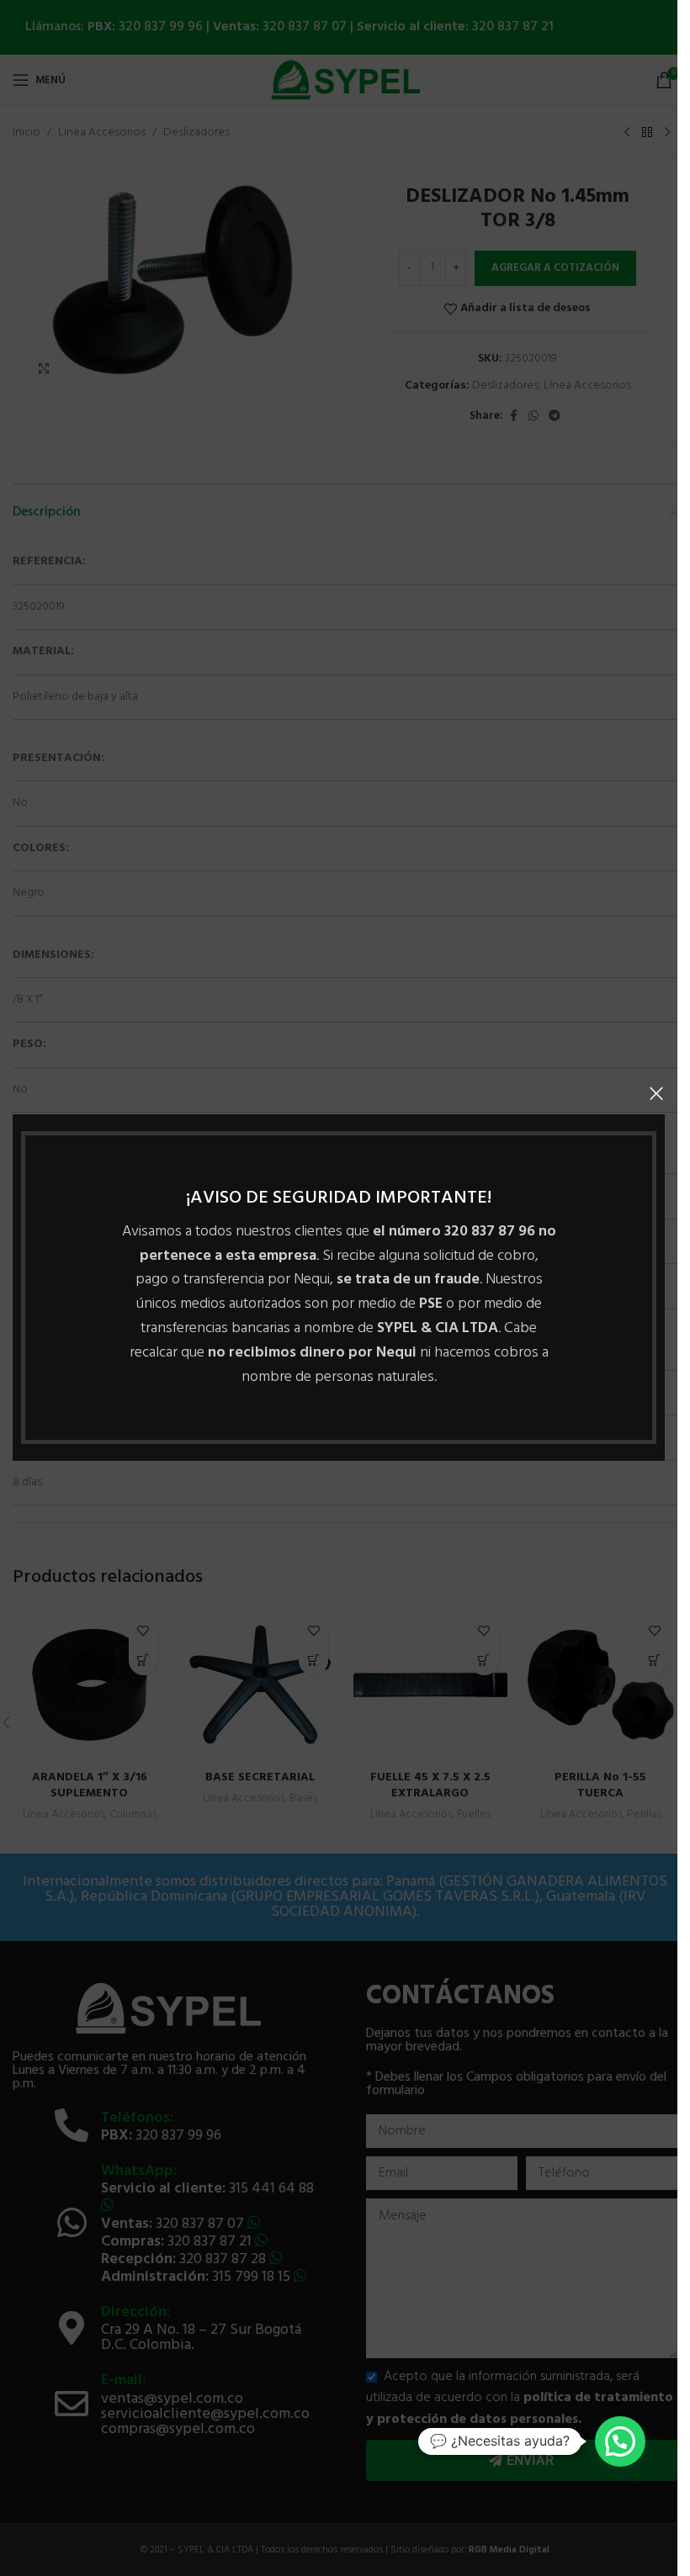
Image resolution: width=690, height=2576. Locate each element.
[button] (620, 2441)
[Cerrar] (656, 1093)
